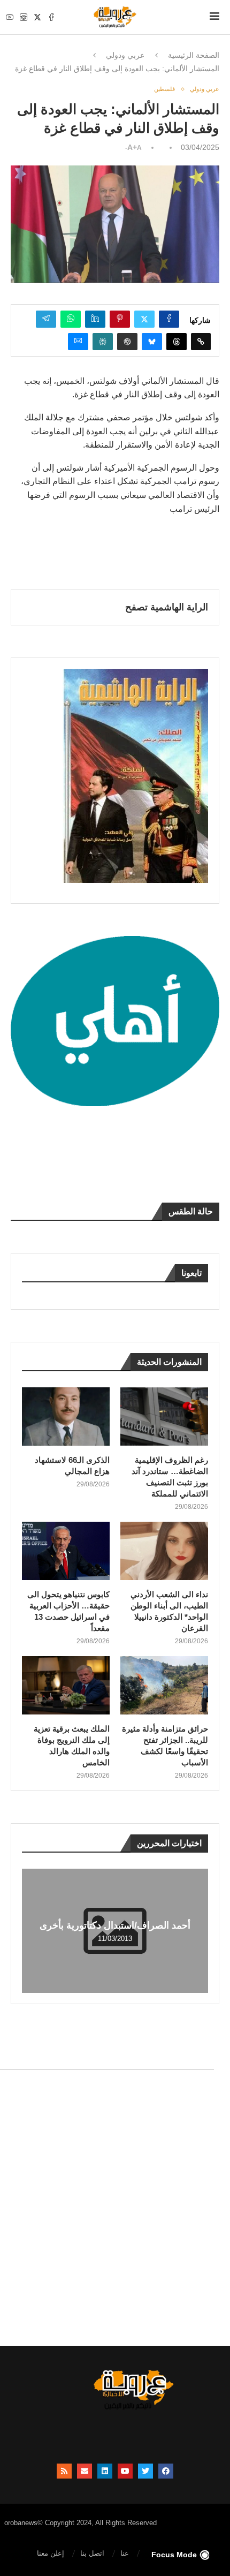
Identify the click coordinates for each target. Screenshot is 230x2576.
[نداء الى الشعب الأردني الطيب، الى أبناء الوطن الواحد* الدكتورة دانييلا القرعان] (164, 1551)
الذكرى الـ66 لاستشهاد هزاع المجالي (72, 1465)
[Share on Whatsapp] (71, 319)
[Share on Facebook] (169, 319)
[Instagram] (24, 17)
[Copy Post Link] (201, 342)
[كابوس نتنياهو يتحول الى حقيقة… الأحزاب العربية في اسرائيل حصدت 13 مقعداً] (66, 1551)
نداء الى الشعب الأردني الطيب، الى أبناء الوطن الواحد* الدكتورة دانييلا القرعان (169, 1611)
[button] (32, 1930)
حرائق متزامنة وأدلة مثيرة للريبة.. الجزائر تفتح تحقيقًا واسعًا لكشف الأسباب (165, 1746)
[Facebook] (51, 17)
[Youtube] (10, 17)
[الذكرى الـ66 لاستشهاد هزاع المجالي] (66, 1417)
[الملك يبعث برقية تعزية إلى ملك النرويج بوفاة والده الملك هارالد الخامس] (66, 1685)
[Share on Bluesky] (152, 342)
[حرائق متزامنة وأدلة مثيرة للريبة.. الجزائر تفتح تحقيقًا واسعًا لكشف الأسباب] (164, 1685)
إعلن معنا (51, 2553)
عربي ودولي (125, 55)
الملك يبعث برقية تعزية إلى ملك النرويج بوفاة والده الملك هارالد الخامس (72, 1746)
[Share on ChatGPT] (127, 342)
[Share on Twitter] (144, 319)
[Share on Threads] (177, 342)
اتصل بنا (92, 2553)
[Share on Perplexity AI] (103, 342)
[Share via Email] (78, 342)
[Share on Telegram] (46, 319)
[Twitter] (37, 17)
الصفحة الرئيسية (194, 55)
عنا (125, 2553)
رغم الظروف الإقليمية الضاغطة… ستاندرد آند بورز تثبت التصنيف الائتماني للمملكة (170, 1477)
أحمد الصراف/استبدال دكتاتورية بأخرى (115, 1925)
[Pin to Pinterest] (120, 319)
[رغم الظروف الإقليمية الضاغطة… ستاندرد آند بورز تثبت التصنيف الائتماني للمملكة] (164, 1417)
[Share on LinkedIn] (95, 319)
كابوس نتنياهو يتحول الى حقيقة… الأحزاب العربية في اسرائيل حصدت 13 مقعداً (68, 1611)
